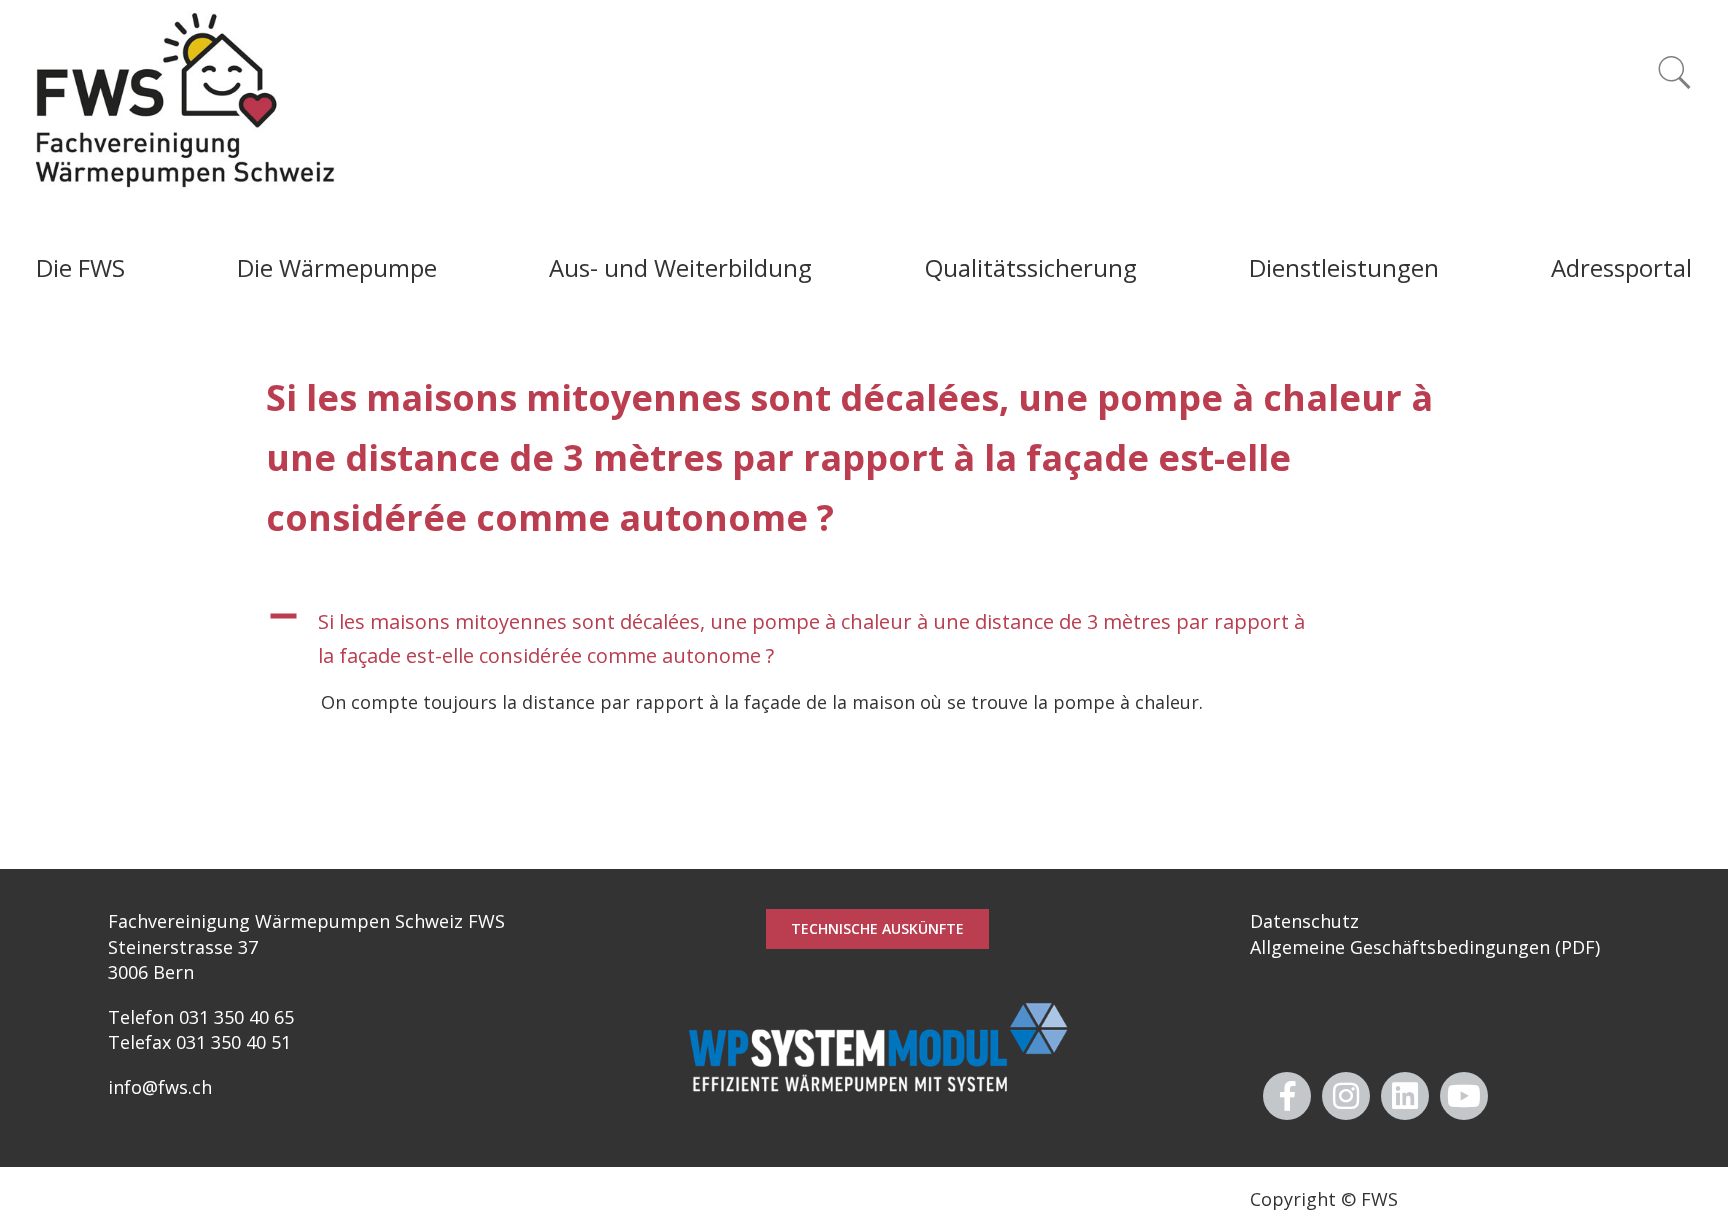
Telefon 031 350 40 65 (201, 1017)
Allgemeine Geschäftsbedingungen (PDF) (1425, 947)
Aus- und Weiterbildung (680, 267)
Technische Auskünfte (877, 928)
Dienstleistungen (1344, 267)
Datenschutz (1304, 921)
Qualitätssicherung (1031, 267)
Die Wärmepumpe (337, 267)
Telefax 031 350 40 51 (199, 1042)
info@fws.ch (160, 1087)
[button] (864, 638)
